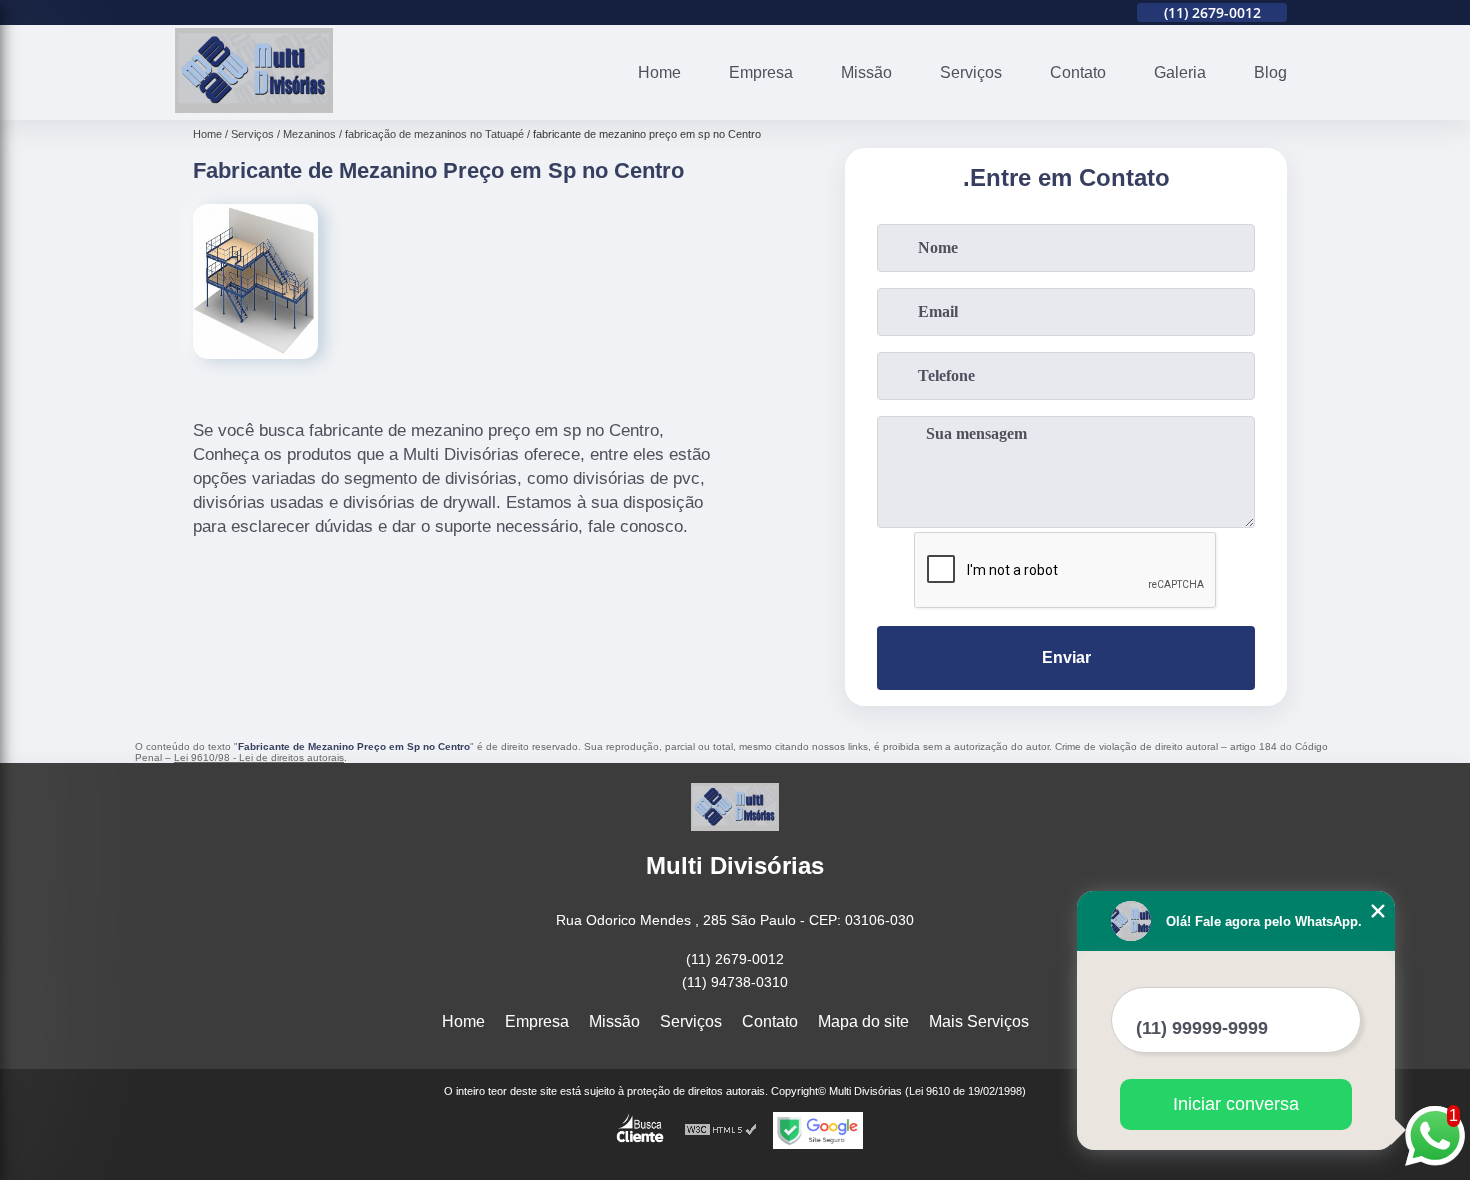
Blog (1270, 72)
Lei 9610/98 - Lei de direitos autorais (259, 757)
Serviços (971, 72)
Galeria (1180, 72)
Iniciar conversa (1236, 1104)
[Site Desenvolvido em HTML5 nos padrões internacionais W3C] (721, 1130)
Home (659, 72)
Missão (866, 72)
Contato (1078, 72)
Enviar (1066, 657)
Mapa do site (863, 1021)
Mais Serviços (979, 1021)
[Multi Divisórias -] (254, 107)
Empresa (761, 72)
